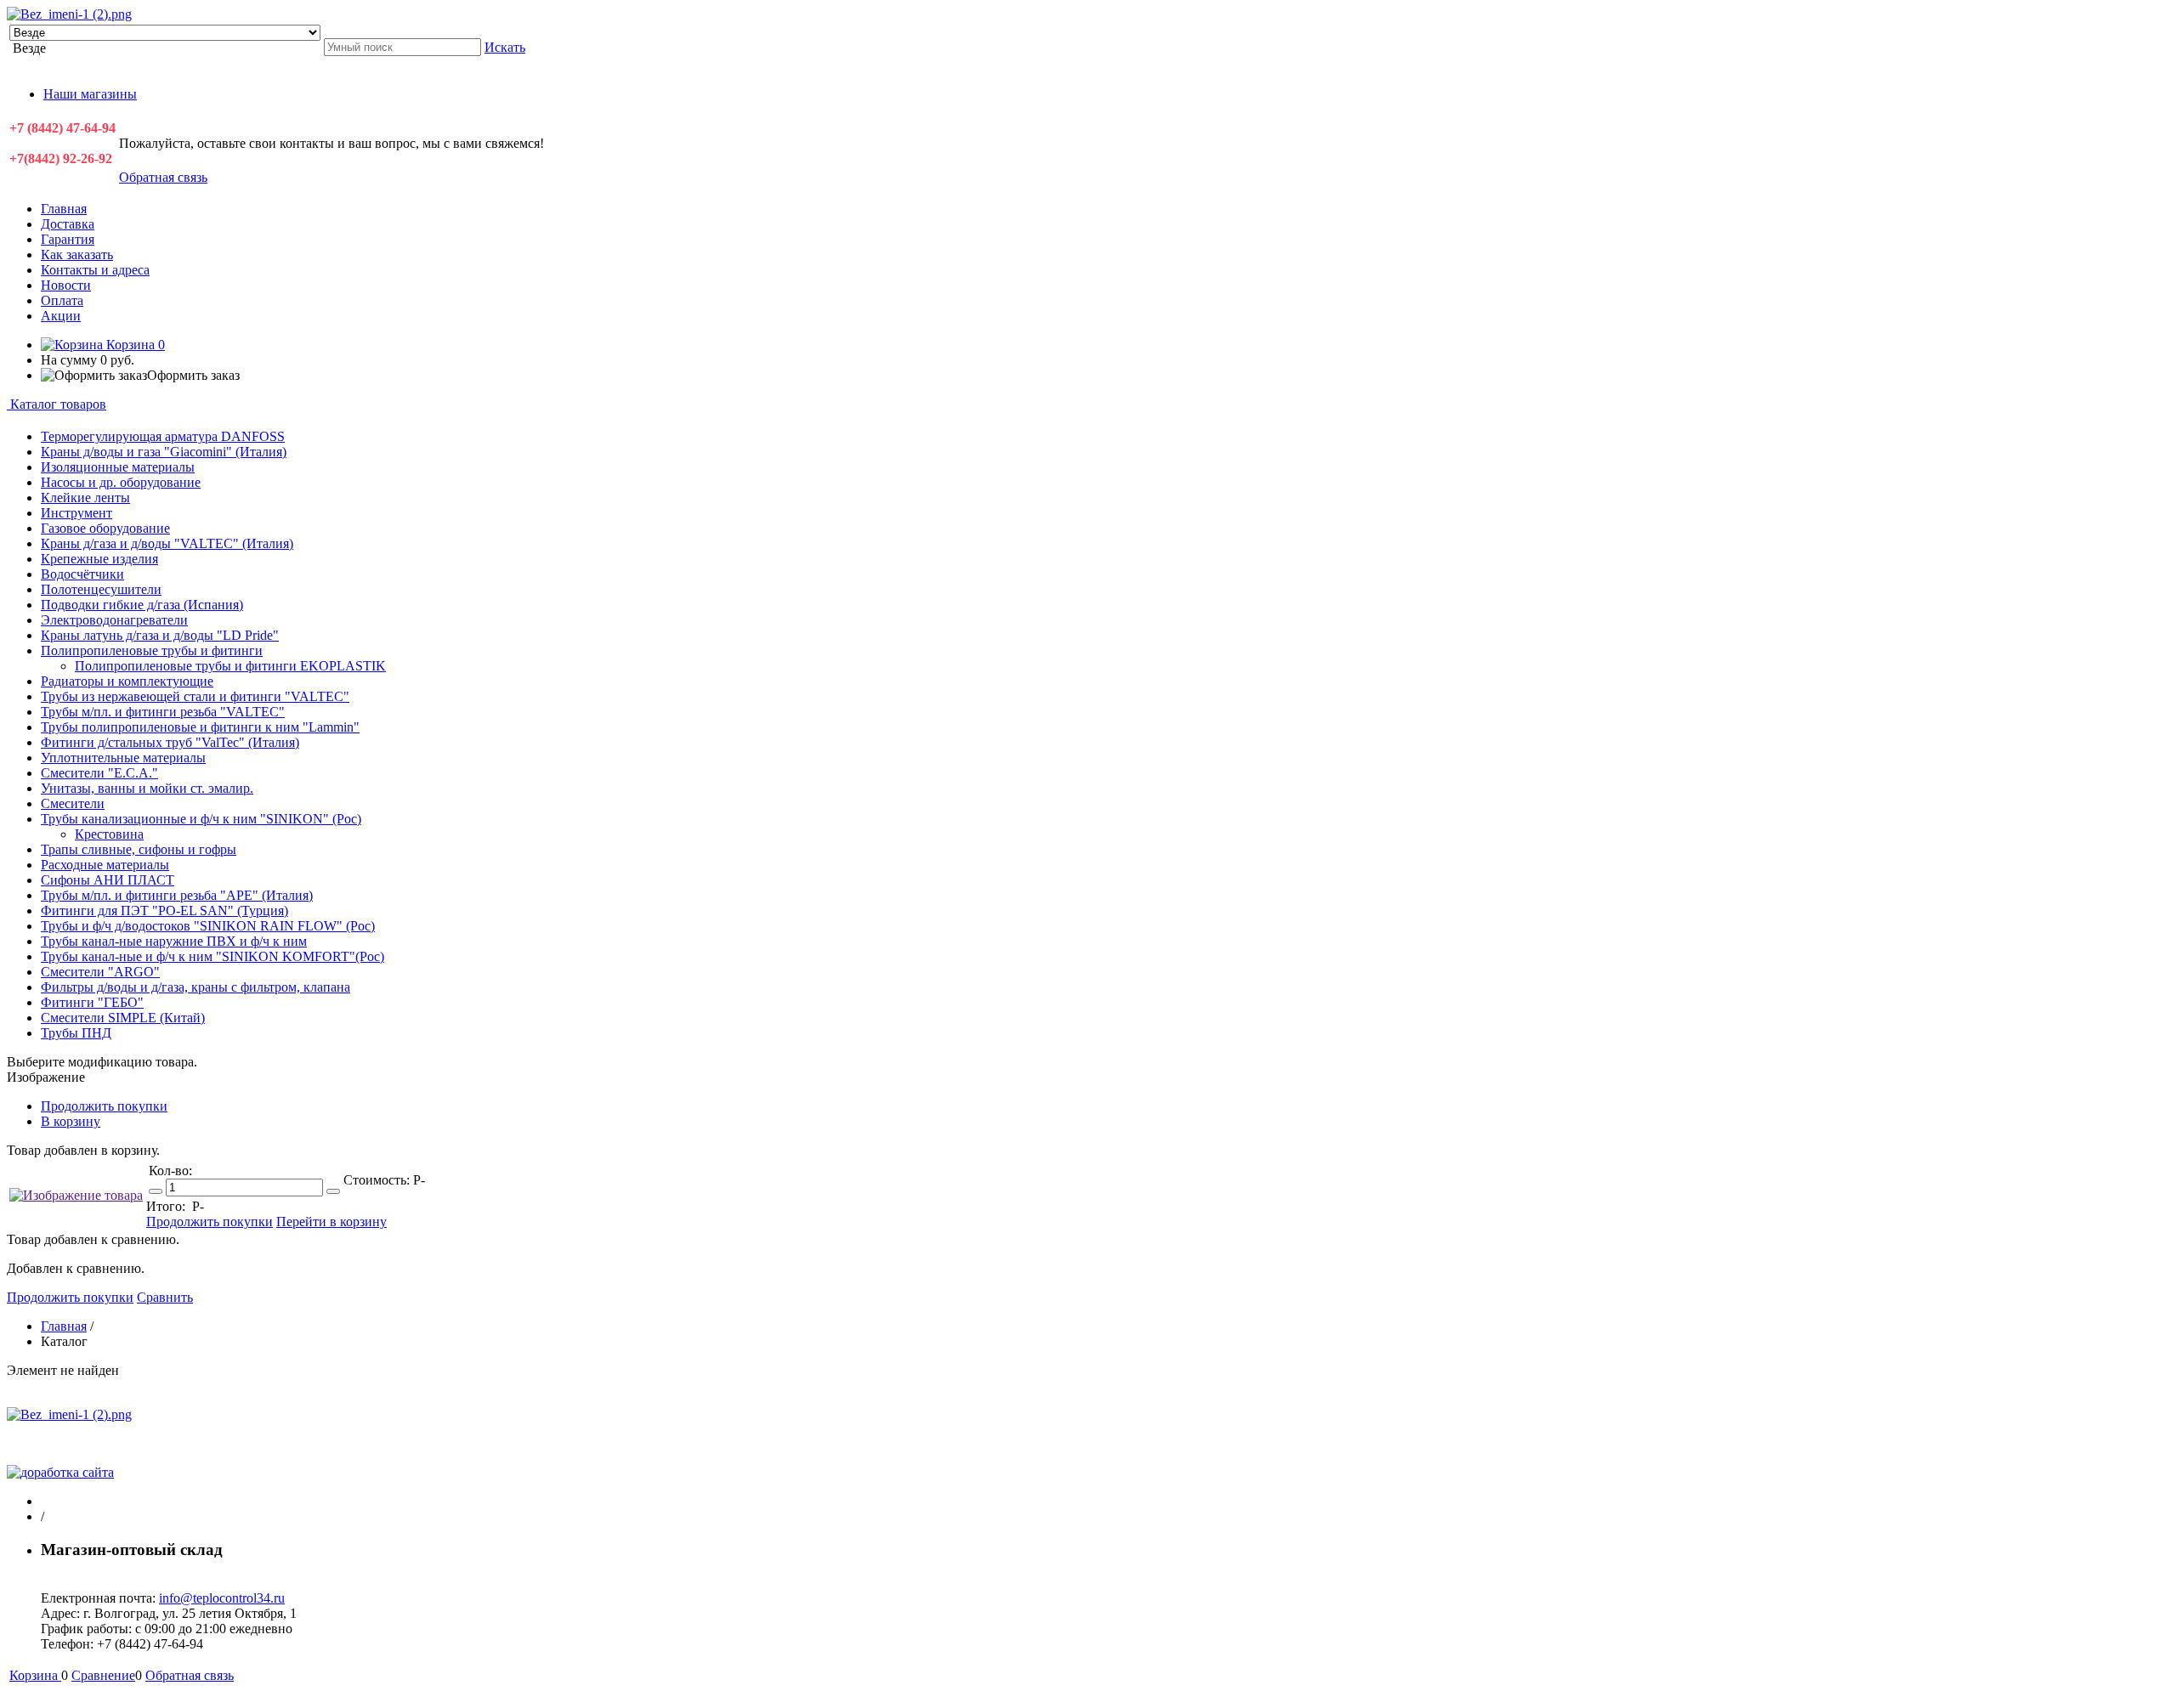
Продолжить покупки (104, 1106)
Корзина (134, 345)
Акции (61, 316)
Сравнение (103, 1675)
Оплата (62, 300)
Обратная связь (163, 177)
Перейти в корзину (331, 1222)
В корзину (71, 1121)
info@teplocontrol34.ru (222, 1598)
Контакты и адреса (95, 270)
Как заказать (77, 255)
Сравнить (165, 1297)
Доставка (68, 224)
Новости (66, 285)
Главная (64, 209)
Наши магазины (90, 94)
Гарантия (68, 239)
